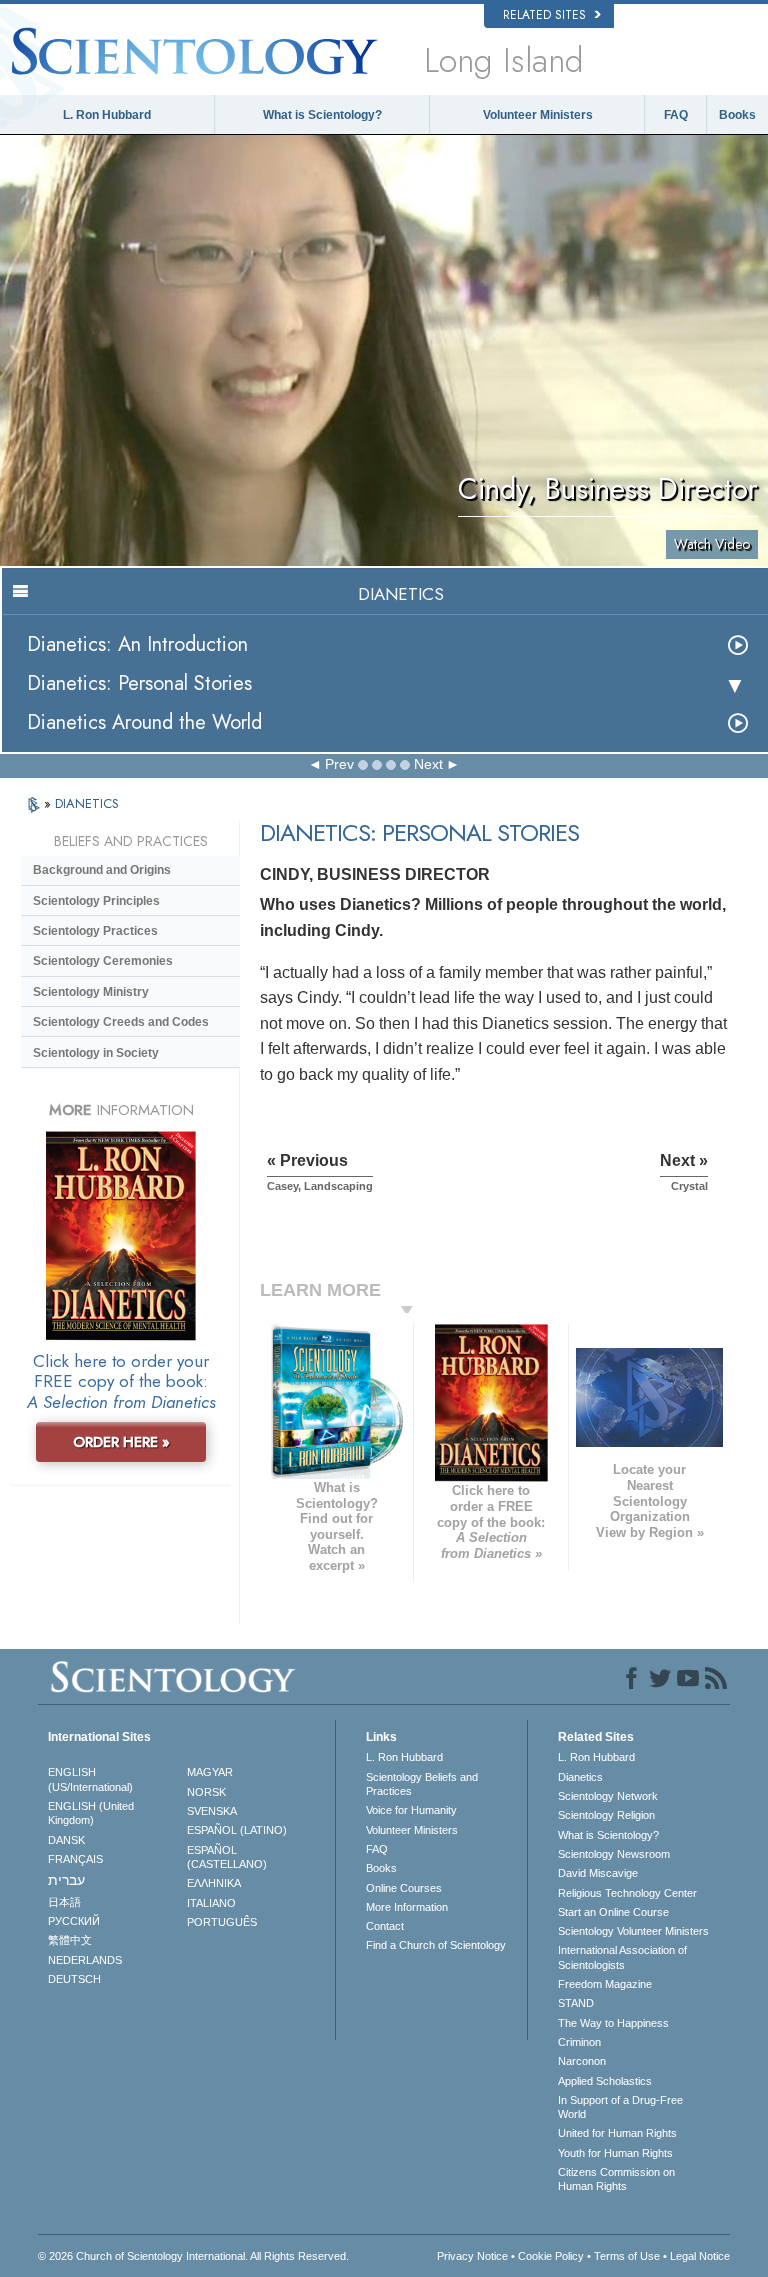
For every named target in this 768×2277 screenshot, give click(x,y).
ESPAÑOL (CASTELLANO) (227, 1857)
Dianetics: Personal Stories (139, 683)
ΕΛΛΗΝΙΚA (214, 1883)
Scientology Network (608, 1796)
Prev (339, 764)
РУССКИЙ (74, 1921)
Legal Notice (700, 2256)
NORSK (206, 1792)
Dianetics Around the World (144, 722)
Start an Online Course (613, 1912)
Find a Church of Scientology (436, 1945)
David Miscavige (598, 1873)
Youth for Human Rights (615, 2153)
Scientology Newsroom (614, 1854)
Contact (385, 1926)
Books (737, 115)
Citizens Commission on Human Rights (616, 2179)
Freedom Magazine (605, 1984)
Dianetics (580, 1777)
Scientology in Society (96, 1053)
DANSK (66, 1840)
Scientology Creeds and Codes (121, 1022)
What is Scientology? (322, 115)
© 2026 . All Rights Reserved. (193, 2256)
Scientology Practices (95, 931)
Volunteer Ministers (538, 115)
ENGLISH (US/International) (90, 1779)
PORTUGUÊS (222, 1922)
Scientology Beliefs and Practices (422, 1784)
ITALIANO (211, 1903)
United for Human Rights (617, 2133)
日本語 (64, 1902)
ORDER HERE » (121, 1442)
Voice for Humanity (411, 1810)
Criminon (579, 2042)
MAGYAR (210, 1772)
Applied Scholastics (605, 2081)
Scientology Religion (606, 1815)
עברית (66, 1880)
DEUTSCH (74, 1979)
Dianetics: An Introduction (137, 644)
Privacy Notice (472, 2256)
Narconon (582, 2061)
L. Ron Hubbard (107, 115)
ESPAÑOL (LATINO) (237, 1830)
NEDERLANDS (85, 1960)
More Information (407, 1907)
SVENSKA (212, 1811)
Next (428, 764)
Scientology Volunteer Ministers (633, 1931)
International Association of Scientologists (622, 1957)
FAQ (676, 115)
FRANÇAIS (75, 1859)
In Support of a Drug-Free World (620, 2107)
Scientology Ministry (91, 992)
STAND (576, 2003)
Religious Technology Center (627, 1893)
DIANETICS (87, 803)
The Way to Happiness (613, 2023)
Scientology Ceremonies (103, 961)
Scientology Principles (96, 901)
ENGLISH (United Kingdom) (91, 1813)
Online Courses (404, 1888)
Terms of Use (627, 2256)
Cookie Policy (551, 2256)
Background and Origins (102, 870)
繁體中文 (70, 1940)
